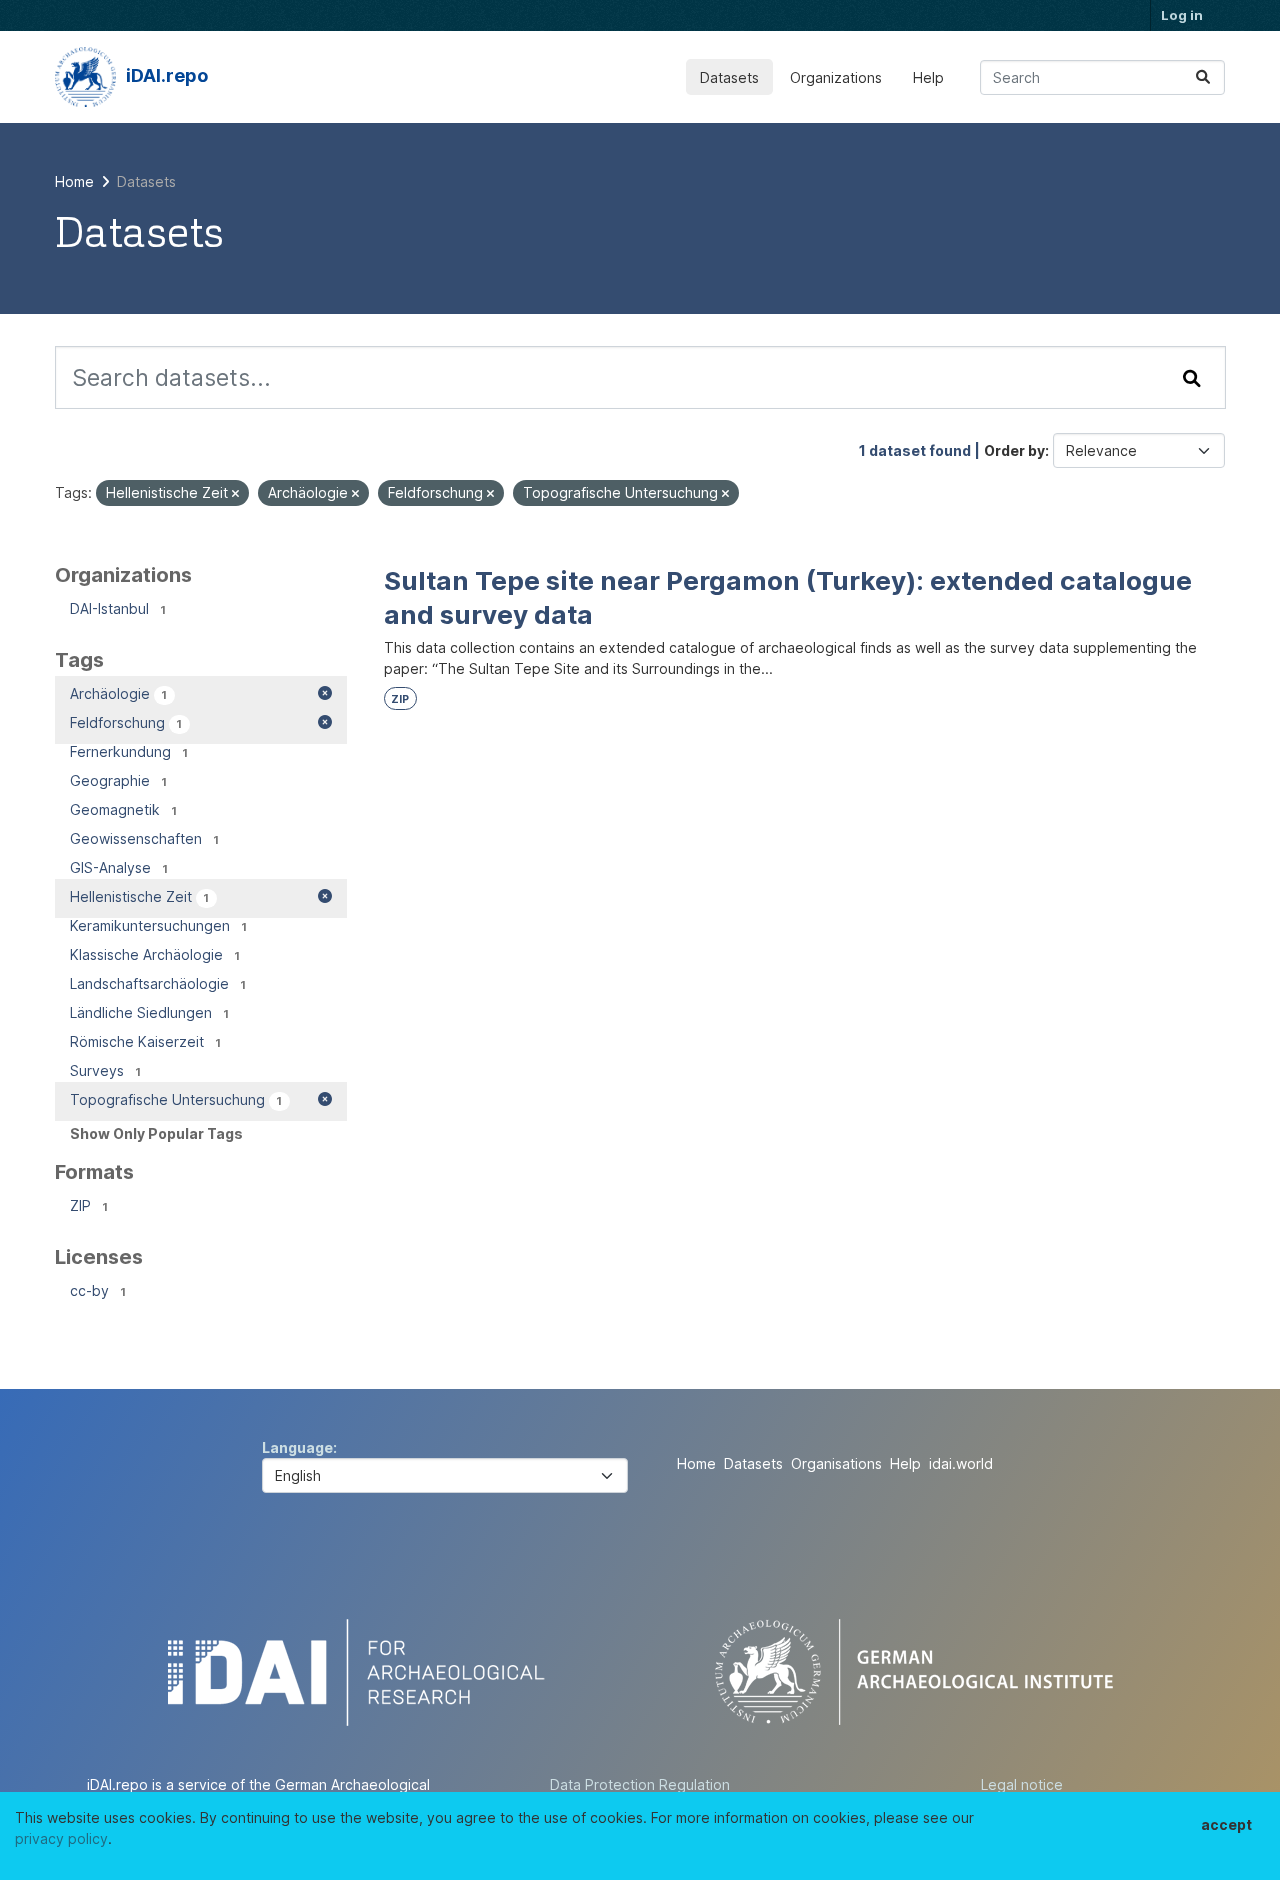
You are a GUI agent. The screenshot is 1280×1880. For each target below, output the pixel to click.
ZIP (400, 699)
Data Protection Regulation (640, 1784)
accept (1226, 1824)
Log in (1182, 15)
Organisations (836, 1463)
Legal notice (1022, 1784)
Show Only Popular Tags (156, 1133)
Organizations (836, 77)
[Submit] (1203, 77)
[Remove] (235, 494)
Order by (1014, 450)
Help (928, 77)
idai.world (961, 1463)
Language (297, 1447)
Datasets (729, 77)
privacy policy (61, 1838)
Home (696, 1463)
